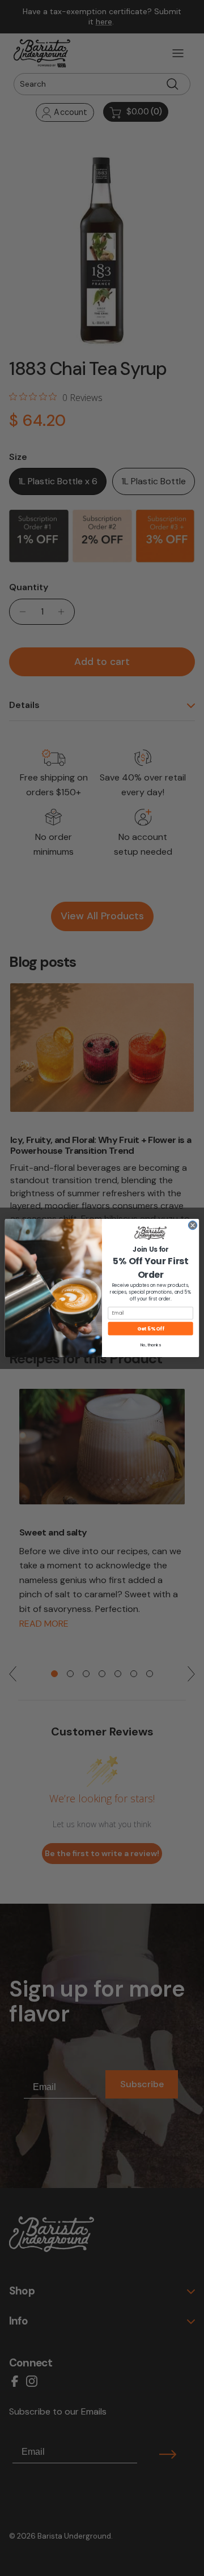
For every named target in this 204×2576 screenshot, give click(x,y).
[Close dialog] (192, 1225)
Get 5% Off (150, 1328)
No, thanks (151, 1345)
